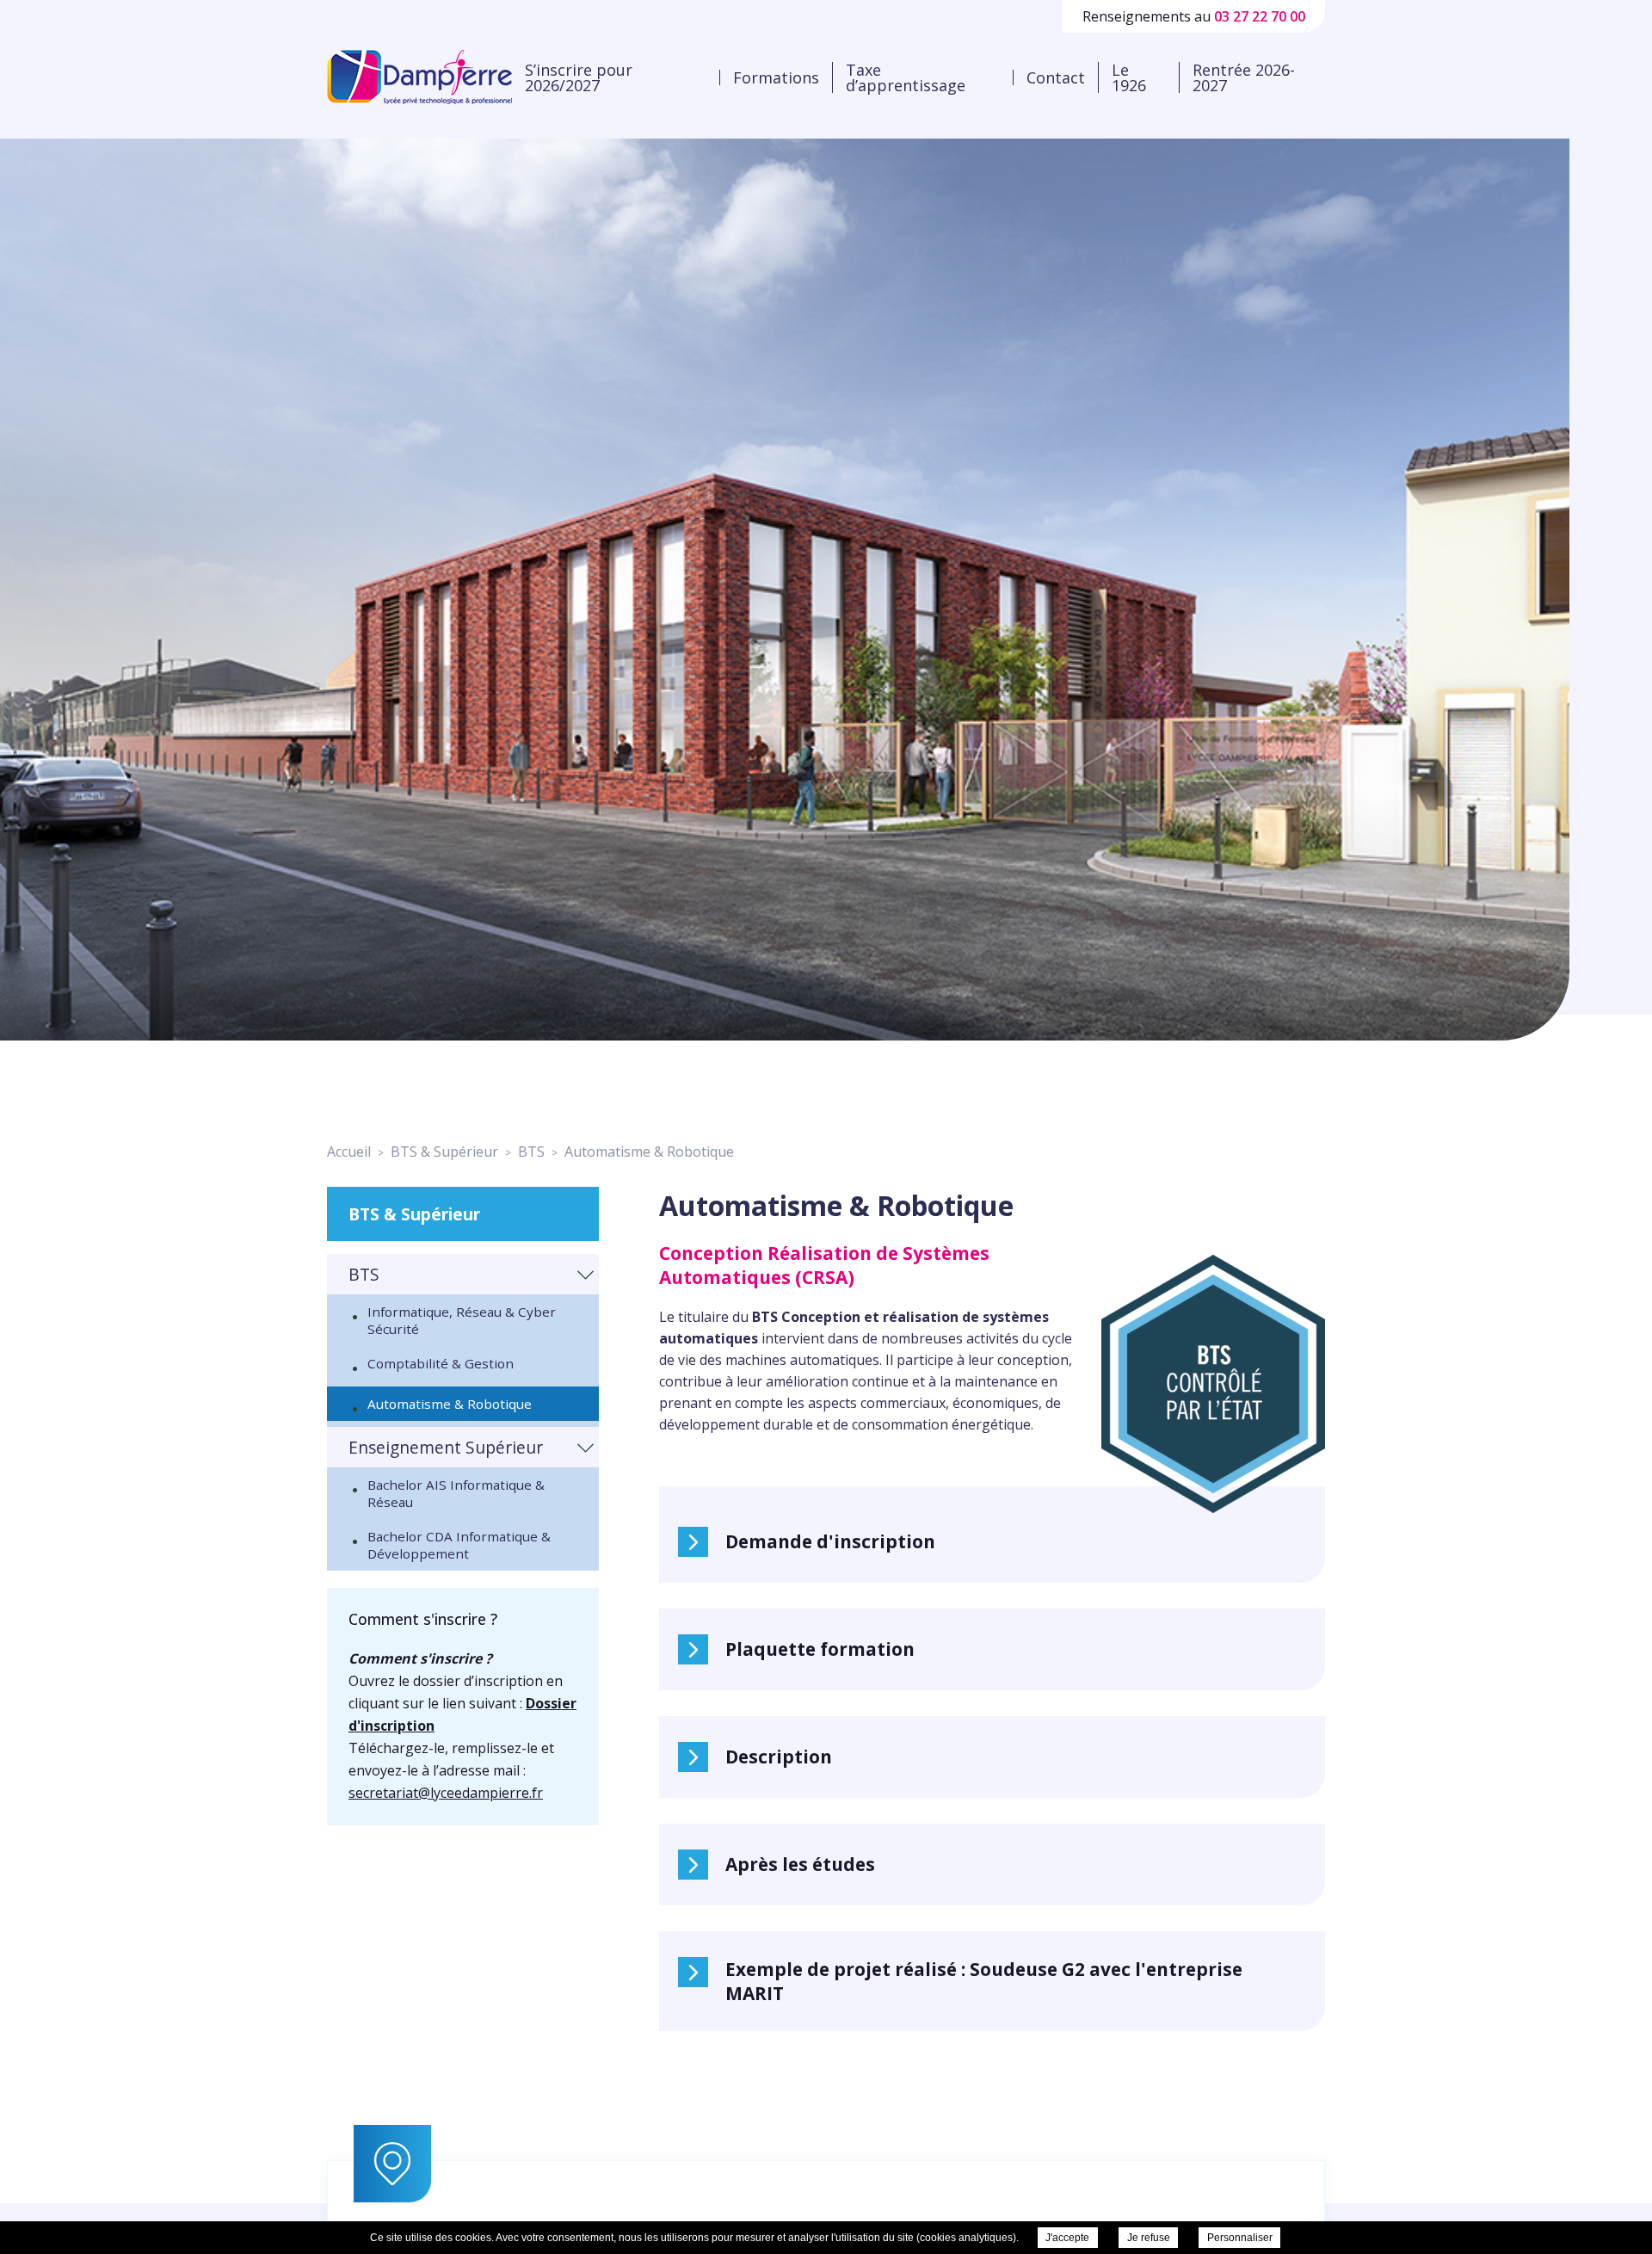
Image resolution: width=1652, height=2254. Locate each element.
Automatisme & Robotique (450, 1404)
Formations (776, 77)
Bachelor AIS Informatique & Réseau (456, 1493)
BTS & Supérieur (414, 1214)
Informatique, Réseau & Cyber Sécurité (462, 1320)
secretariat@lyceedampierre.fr (446, 1793)
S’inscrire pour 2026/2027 (579, 77)
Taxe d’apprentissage (906, 77)
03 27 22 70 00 (1260, 16)
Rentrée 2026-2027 (1244, 77)
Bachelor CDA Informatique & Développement (459, 1545)
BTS (364, 1274)
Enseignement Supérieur (446, 1447)
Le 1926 (1129, 77)
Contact (1056, 77)
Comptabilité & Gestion (441, 1363)
